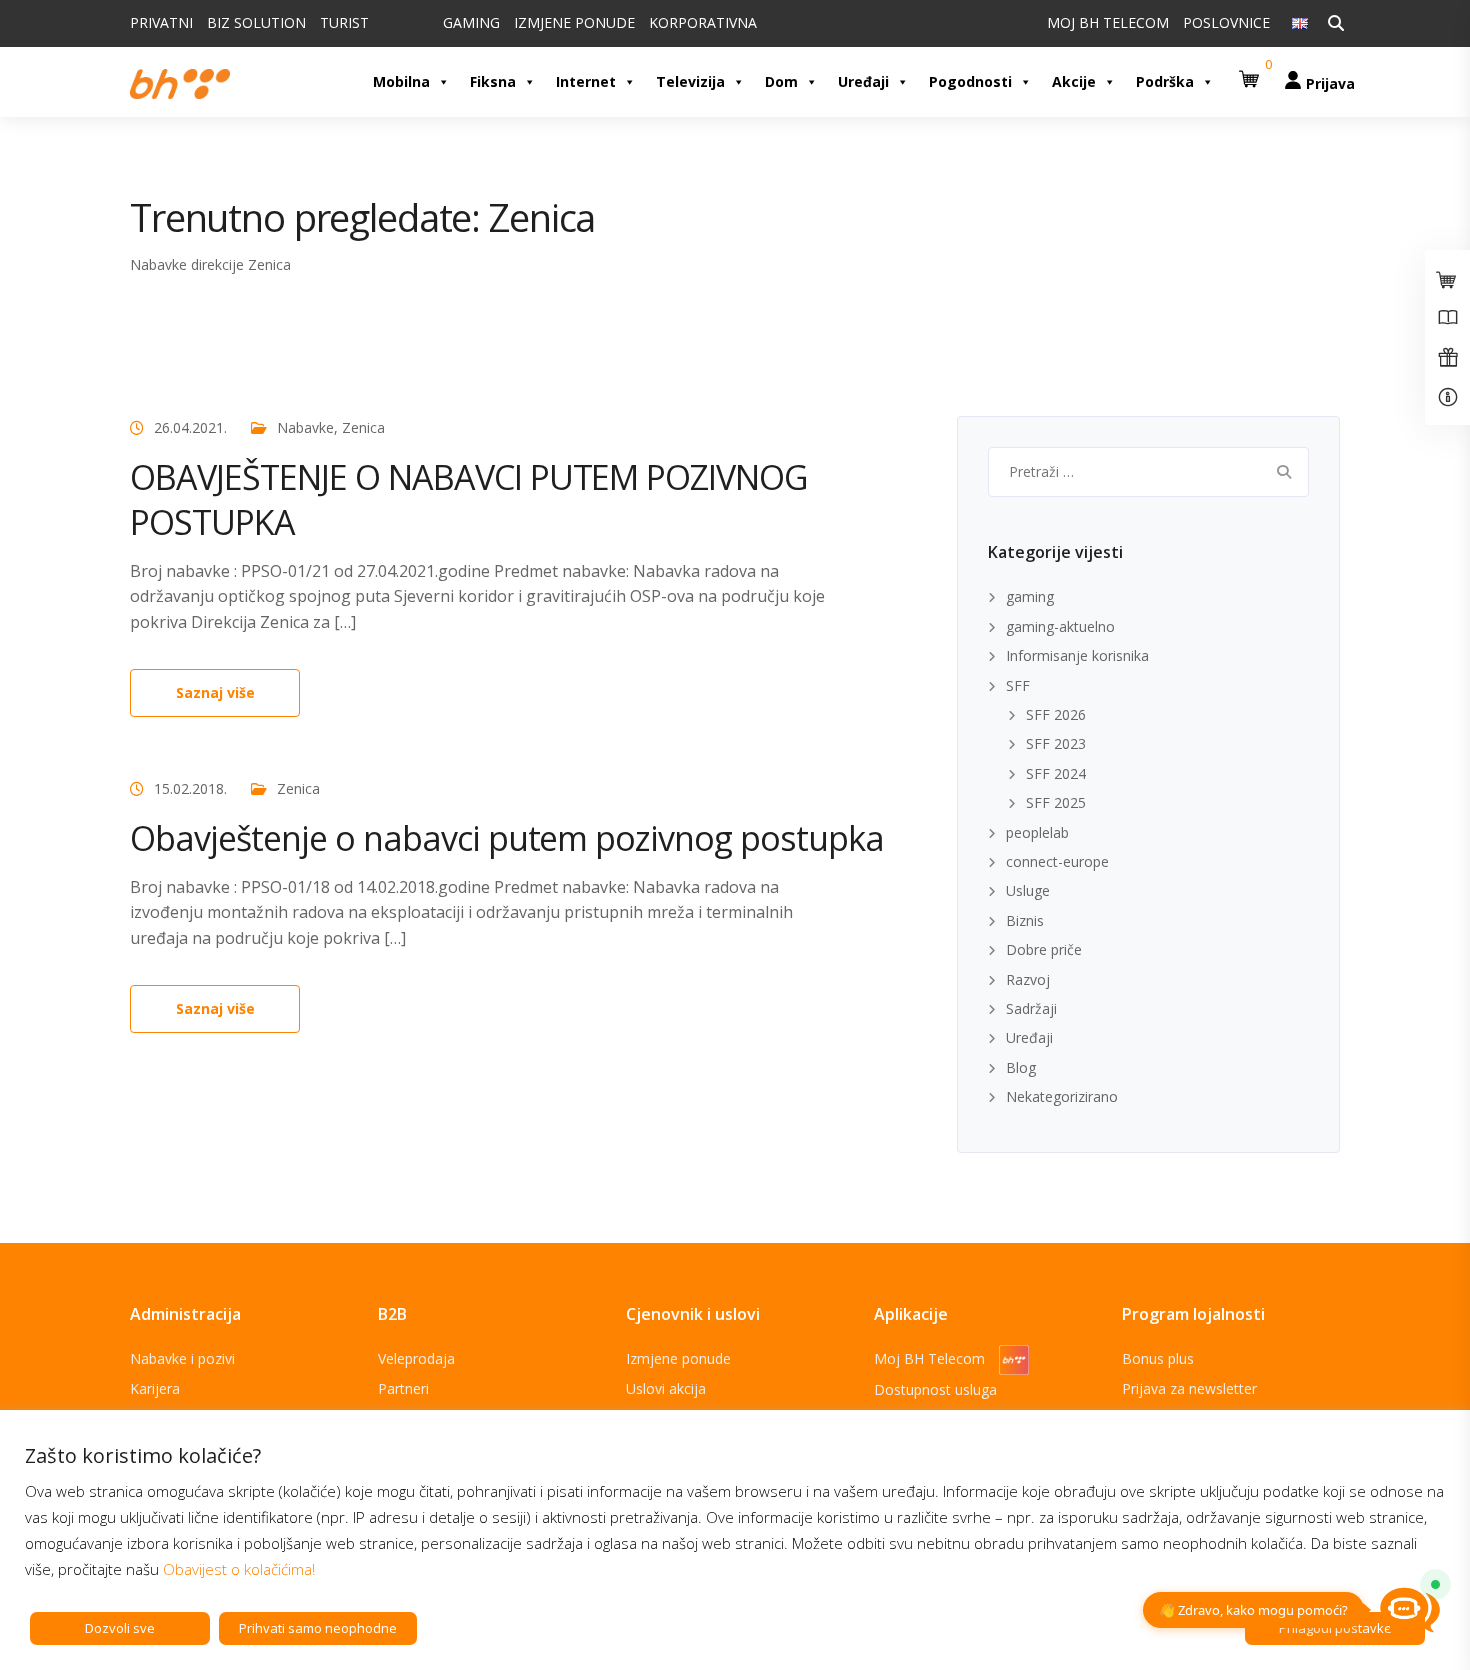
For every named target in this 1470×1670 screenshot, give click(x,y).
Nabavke (305, 427)
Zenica (363, 427)
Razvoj (1028, 979)
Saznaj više (215, 692)
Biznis (1025, 920)
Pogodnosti (970, 81)
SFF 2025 (1056, 802)
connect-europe (1057, 861)
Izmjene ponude (678, 1358)
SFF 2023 (1056, 743)
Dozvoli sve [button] (120, 1628)
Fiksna (493, 81)
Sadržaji (1031, 1008)
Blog (1021, 1067)
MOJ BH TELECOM (1108, 22)
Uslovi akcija (666, 1388)
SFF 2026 (1056, 714)
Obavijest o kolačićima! (239, 1569)
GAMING (471, 22)
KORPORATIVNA (703, 22)
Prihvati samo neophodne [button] (318, 1628)
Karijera (155, 1388)
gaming (1030, 596)
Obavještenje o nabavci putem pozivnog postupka (507, 838)
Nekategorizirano (1062, 1096)
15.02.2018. (190, 788)
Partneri (403, 1388)
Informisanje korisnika (1077, 655)
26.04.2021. (190, 427)
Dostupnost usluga (935, 1389)
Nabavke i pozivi (182, 1358)
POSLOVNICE (1226, 22)
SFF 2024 (1056, 773)
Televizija (690, 81)
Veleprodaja (416, 1358)
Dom (781, 81)
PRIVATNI (161, 22)
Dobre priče (1044, 949)
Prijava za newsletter (1189, 1388)
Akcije (1074, 81)
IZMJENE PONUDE (574, 22)
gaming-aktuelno (1060, 626)
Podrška (1165, 81)
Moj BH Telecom (931, 1358)
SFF (1018, 685)
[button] (1252, 71)
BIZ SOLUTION (256, 22)
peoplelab (1037, 832)
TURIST (344, 22)
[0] (1252, 71)
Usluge (1028, 890)
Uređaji (863, 81)
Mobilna (401, 81)
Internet (586, 81)
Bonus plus (1158, 1358)
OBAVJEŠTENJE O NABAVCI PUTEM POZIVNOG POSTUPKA (469, 499)
